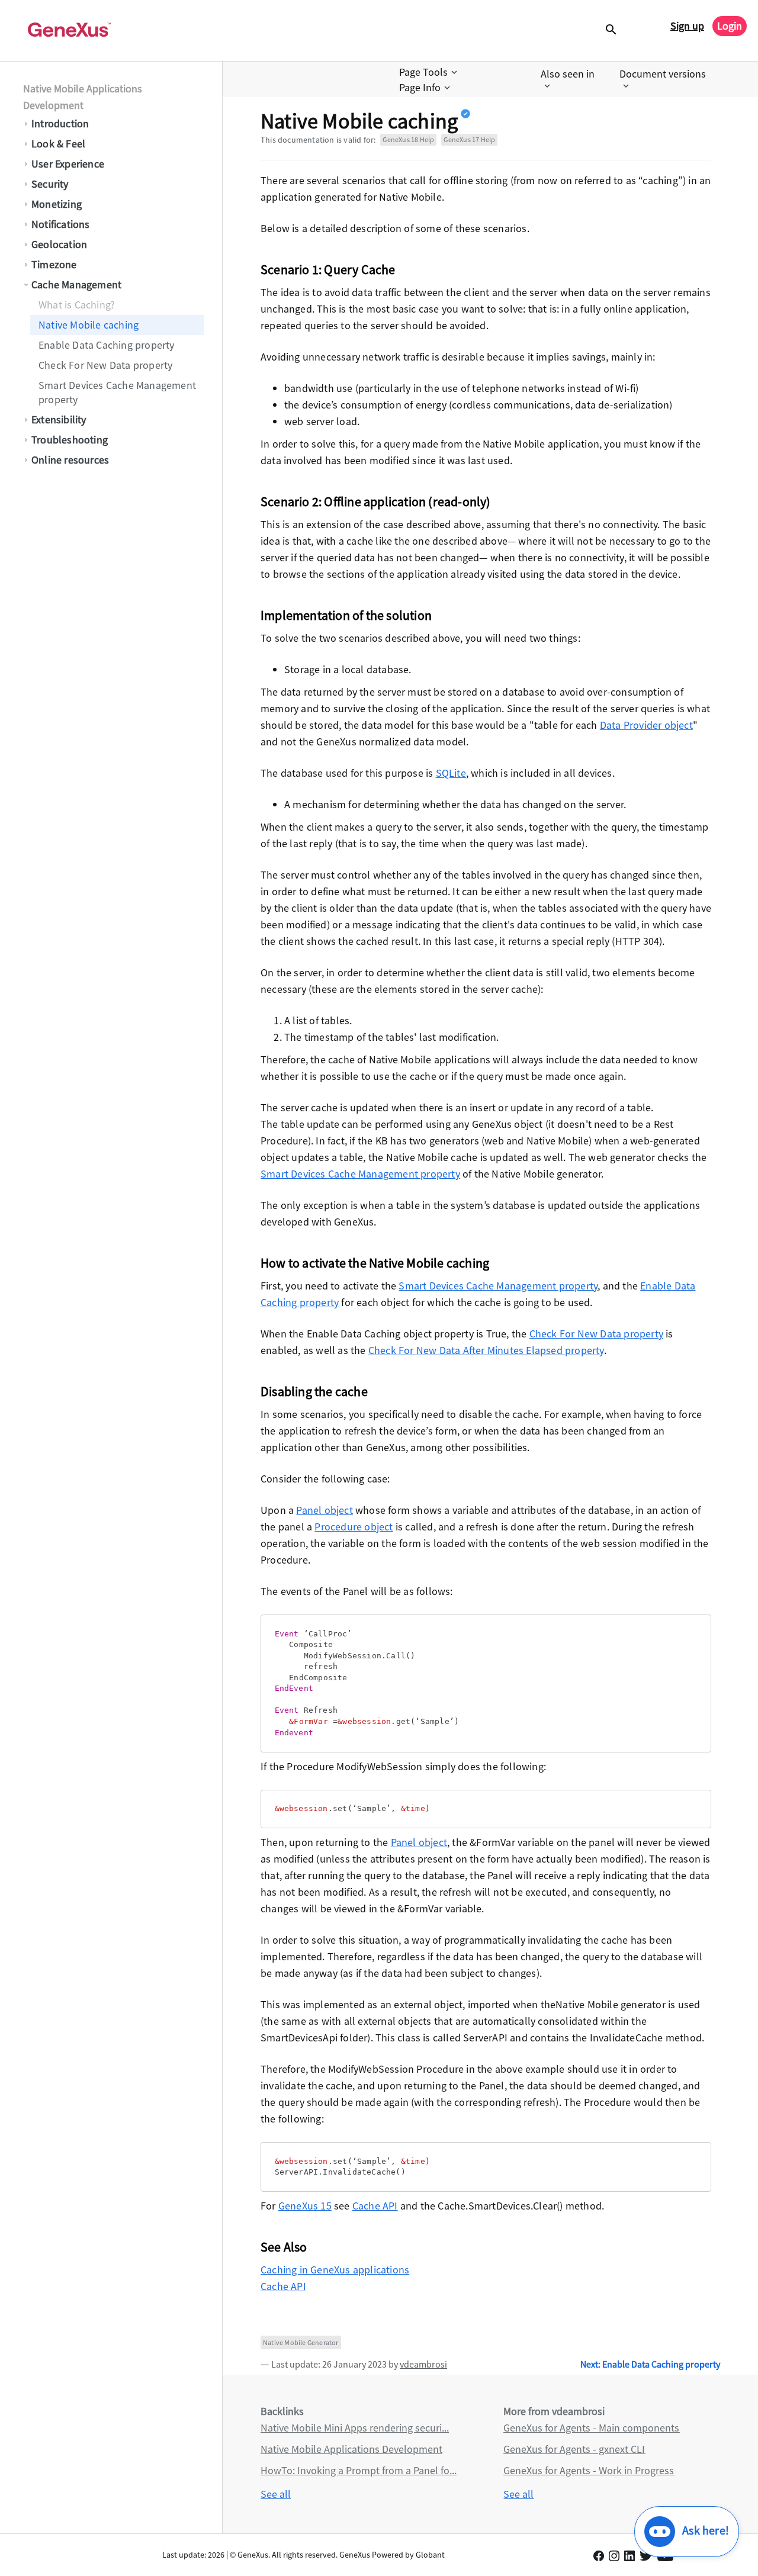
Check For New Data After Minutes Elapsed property (486, 1350)
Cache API (375, 2206)
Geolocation (59, 244)
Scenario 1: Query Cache (328, 269)
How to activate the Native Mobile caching (375, 1263)
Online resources (70, 460)
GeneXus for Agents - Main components (591, 2428)
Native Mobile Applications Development (83, 97)
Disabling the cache (314, 1391)
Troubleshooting (70, 440)
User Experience (68, 164)
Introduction (60, 123)
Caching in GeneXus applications (335, 2270)
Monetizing (57, 204)
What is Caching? (77, 305)
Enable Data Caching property (107, 345)
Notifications (61, 224)
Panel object (324, 1510)
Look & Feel (58, 144)
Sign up (687, 26)
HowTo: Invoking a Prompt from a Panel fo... (359, 2470)
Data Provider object (646, 725)
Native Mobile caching (89, 325)
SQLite (451, 773)
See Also (284, 2247)
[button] (429, 72)
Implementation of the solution (346, 615)
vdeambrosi (423, 2364)
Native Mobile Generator (301, 2342)
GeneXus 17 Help (469, 139)
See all (276, 2494)
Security (50, 184)
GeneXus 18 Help (408, 139)
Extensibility (59, 419)
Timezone (54, 264)
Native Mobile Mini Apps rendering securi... (355, 2428)
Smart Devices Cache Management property (117, 392)
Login (730, 26)
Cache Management (76, 284)
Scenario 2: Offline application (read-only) (376, 501)
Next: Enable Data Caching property (650, 2364)
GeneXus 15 (305, 2206)
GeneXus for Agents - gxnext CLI (574, 2449)
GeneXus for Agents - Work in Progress (589, 2470)
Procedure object (354, 1527)
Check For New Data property (105, 365)
